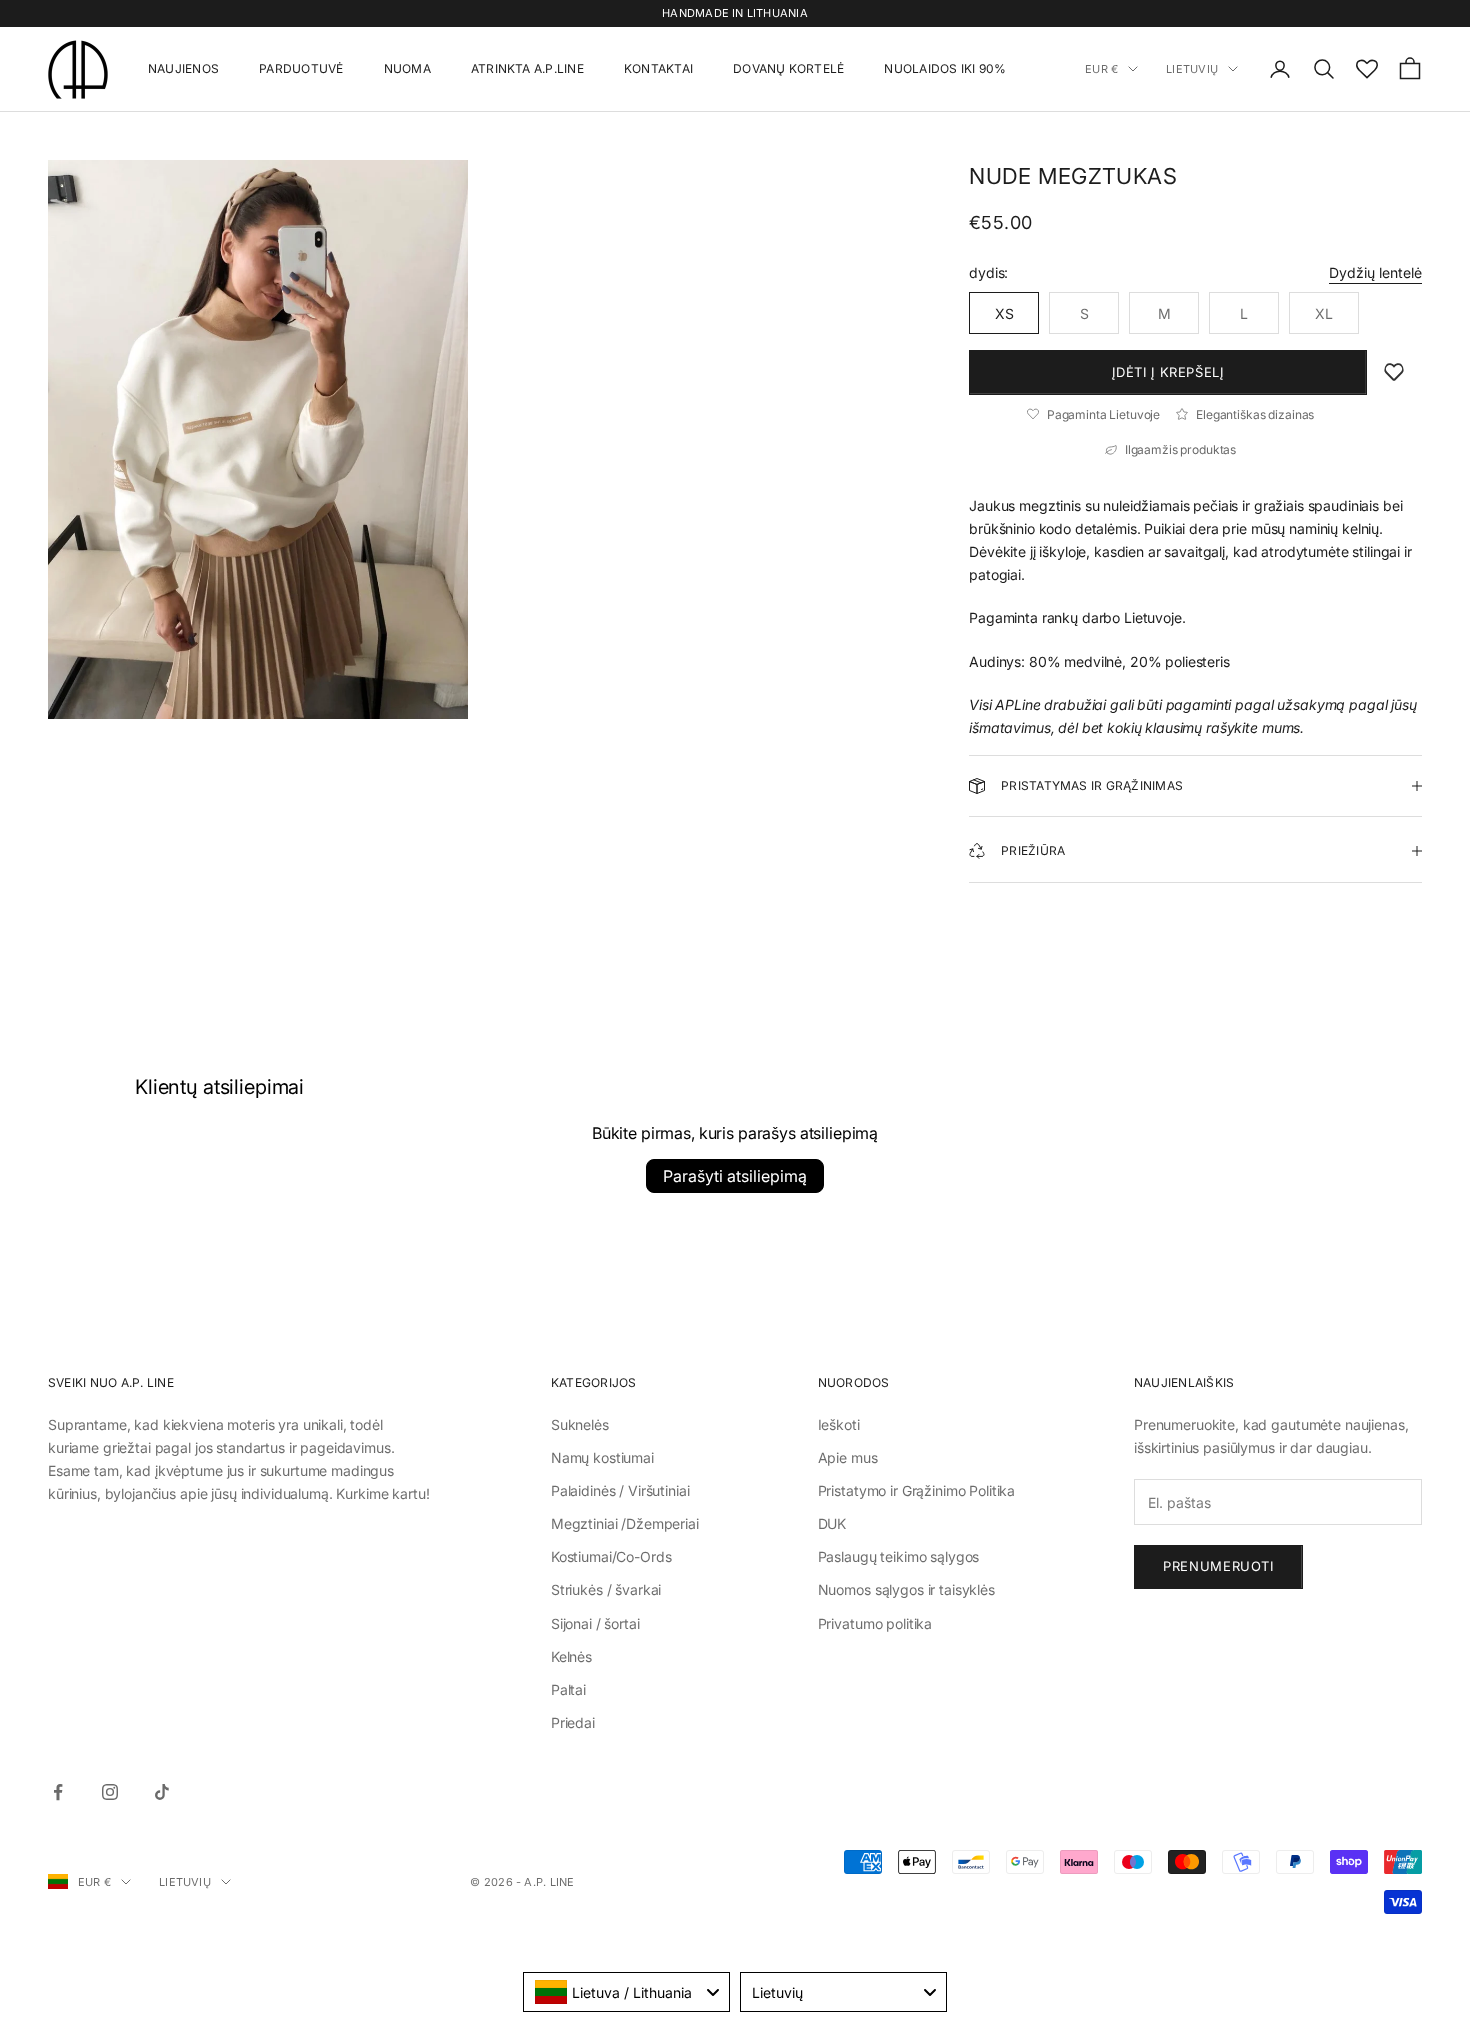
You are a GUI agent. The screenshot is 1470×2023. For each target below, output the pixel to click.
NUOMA (407, 68)
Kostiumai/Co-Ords (611, 1556)
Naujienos (183, 68)
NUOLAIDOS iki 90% (945, 68)
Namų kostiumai (602, 1457)
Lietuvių (1192, 69)
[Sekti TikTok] (162, 1792)
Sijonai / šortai (595, 1623)
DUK (832, 1523)
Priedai (573, 1722)
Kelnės (571, 1656)
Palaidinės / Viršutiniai (620, 1490)
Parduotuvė (301, 68)
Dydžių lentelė (1375, 272)
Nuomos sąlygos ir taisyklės (906, 1589)
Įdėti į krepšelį (1167, 372)
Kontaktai (658, 68)
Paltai (568, 1689)
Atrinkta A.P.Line (527, 68)
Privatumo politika (875, 1623)
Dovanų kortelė (788, 68)
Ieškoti (839, 1424)
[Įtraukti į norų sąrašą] (1394, 372)
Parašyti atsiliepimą (735, 1176)
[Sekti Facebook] (58, 1792)
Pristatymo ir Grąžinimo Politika (917, 1490)
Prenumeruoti (1218, 1566)
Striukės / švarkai (606, 1589)
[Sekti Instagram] (110, 1792)
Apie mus (848, 1457)
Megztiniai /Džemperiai (625, 1523)
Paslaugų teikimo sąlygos (899, 1556)
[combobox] (626, 1992)
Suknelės (580, 1424)
